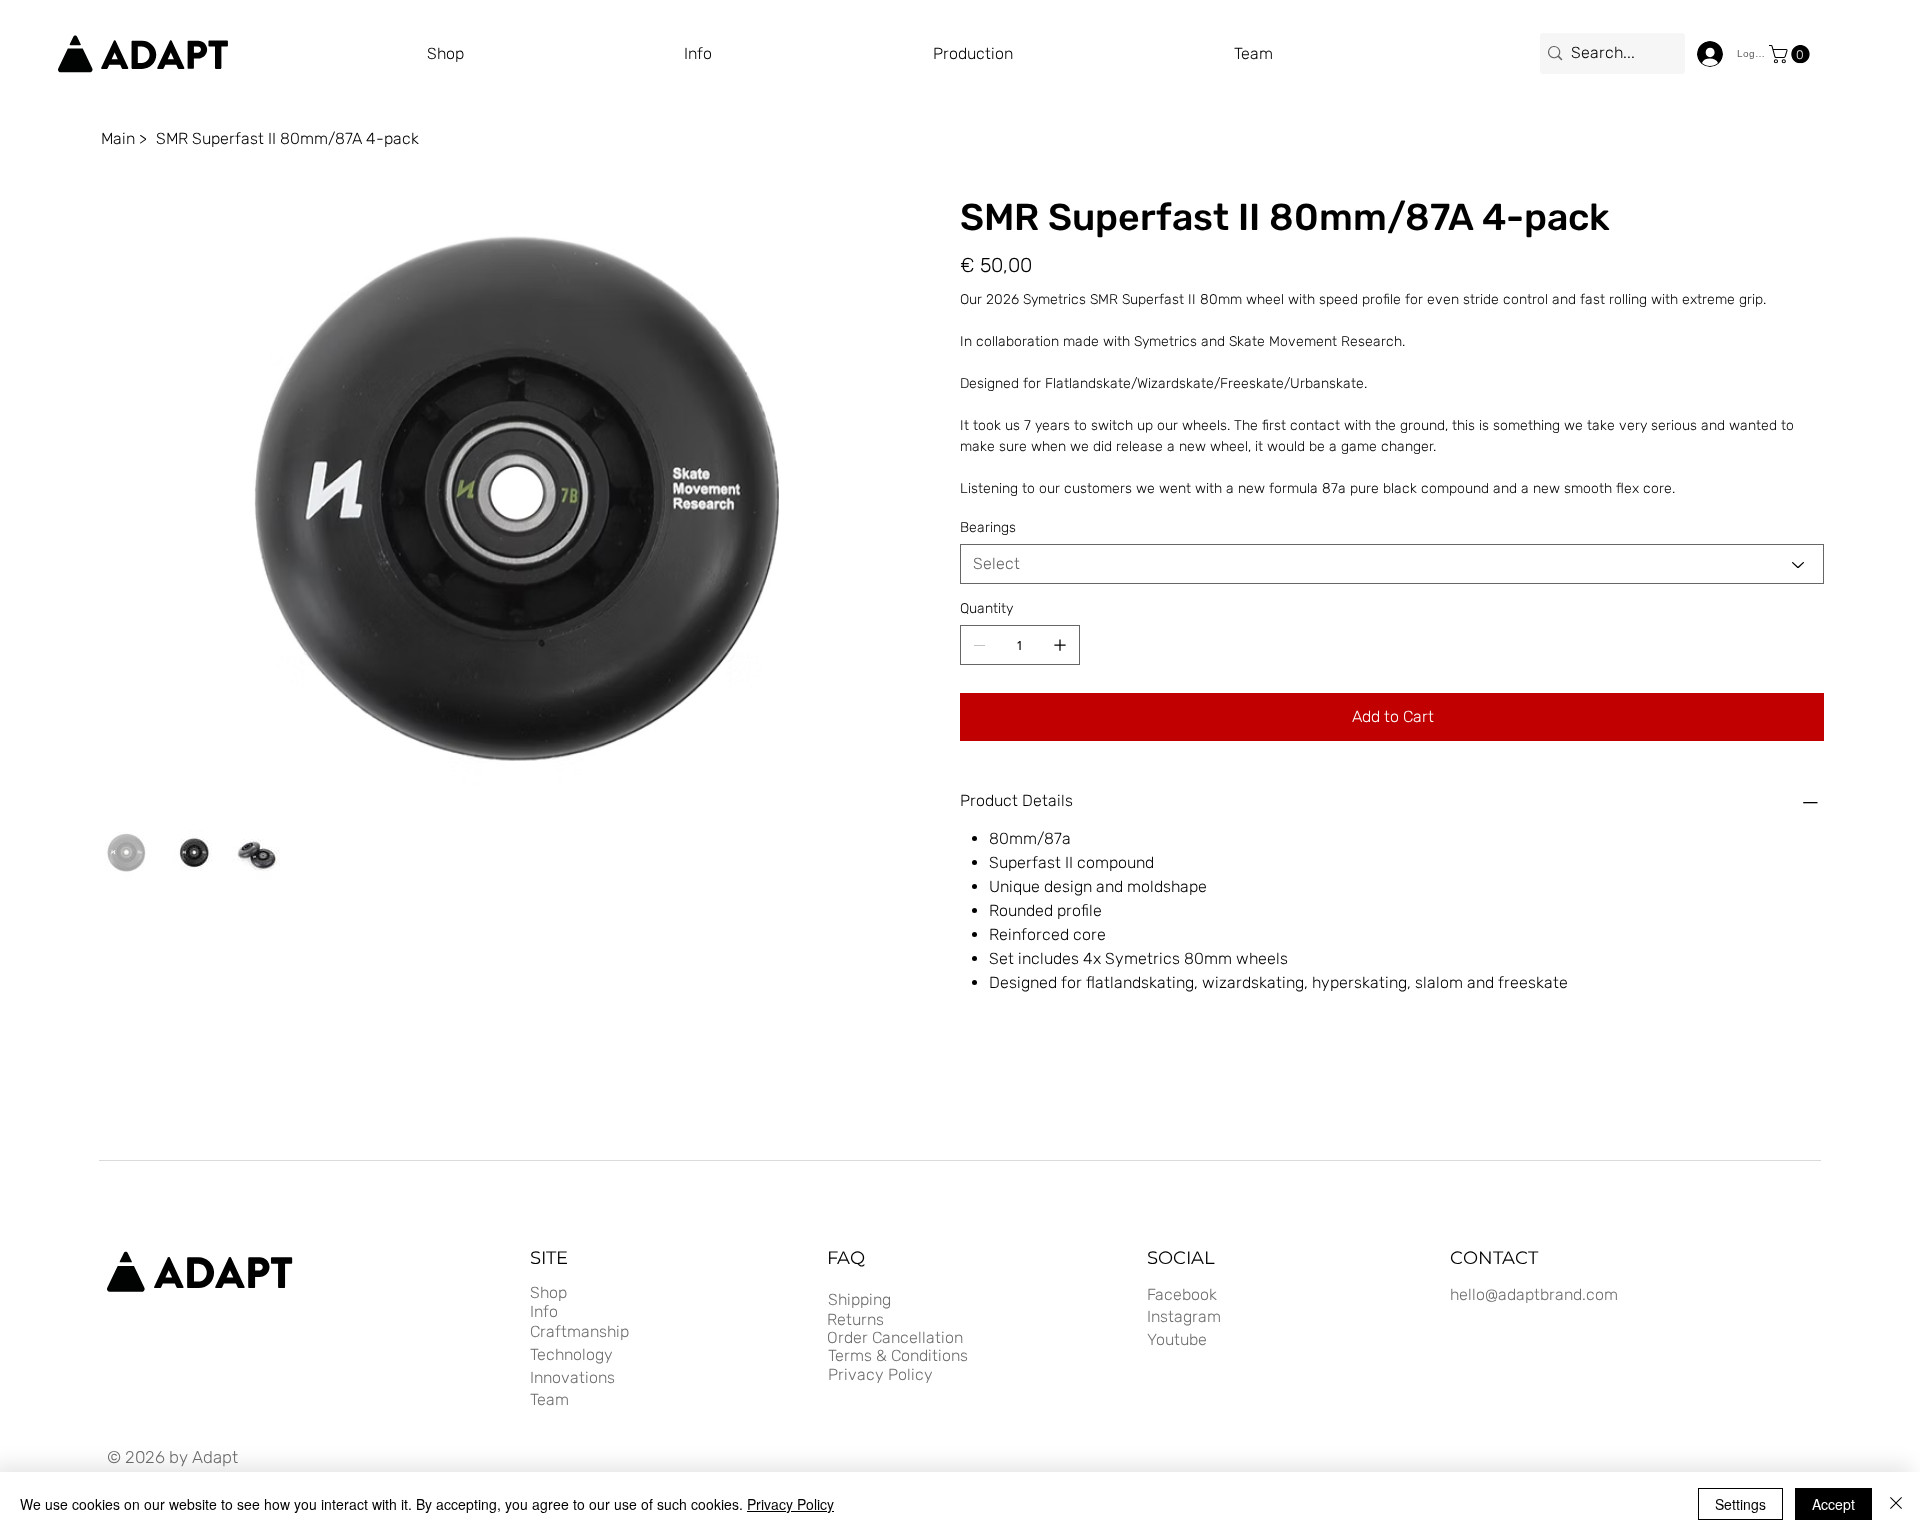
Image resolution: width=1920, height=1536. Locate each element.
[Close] (1896, 1504)
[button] (1083, 53)
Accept (1833, 1504)
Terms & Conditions (898, 1355)
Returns (855, 1319)
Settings (1740, 1504)
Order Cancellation (895, 1337)
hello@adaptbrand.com (1534, 1294)
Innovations (572, 1377)
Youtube (1177, 1339)
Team (549, 1399)
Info (544, 1311)
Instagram (1184, 1316)
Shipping (859, 1299)
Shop (548, 1292)
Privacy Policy (880, 1374)
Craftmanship (579, 1331)
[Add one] (1060, 645)
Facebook (1182, 1294)
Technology (571, 1354)
